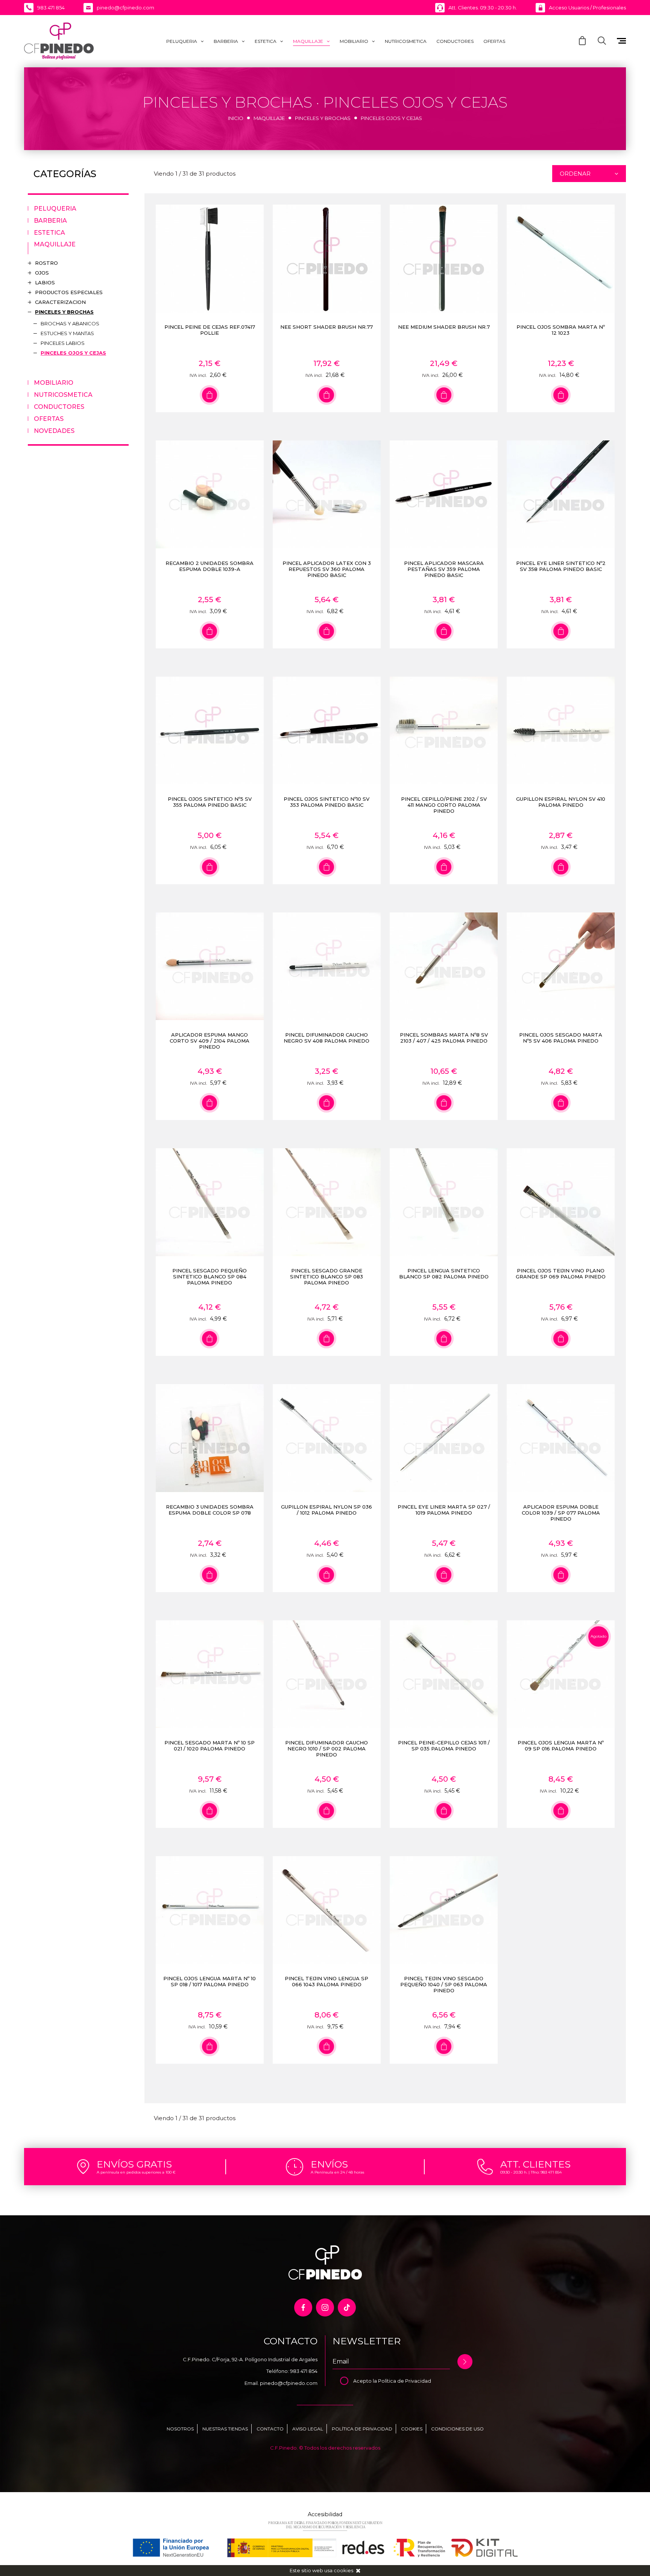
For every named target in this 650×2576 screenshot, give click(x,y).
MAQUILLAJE (308, 41)
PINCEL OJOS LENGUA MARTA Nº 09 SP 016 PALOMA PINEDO (561, 1746)
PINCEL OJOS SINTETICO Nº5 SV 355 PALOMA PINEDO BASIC (210, 802)
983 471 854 (304, 2371)
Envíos (329, 2164)
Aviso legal (308, 2429)
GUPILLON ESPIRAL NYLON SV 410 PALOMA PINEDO (561, 802)
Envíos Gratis (134, 2164)
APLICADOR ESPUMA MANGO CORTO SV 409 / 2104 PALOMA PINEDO (210, 1041)
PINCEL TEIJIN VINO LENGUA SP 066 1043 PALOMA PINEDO (327, 1981)
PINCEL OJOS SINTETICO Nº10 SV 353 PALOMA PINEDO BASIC (327, 802)
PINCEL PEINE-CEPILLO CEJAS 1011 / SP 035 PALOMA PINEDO (444, 1746)
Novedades (54, 431)
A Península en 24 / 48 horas (337, 2172)
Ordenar (575, 174)
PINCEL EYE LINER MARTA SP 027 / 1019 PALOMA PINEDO (444, 1510)
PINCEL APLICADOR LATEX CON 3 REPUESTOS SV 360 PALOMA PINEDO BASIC (327, 569)
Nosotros (180, 2429)
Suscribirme (465, 2362)
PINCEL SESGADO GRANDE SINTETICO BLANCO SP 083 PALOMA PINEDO (327, 1277)
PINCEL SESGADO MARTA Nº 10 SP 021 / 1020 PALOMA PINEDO (210, 1746)
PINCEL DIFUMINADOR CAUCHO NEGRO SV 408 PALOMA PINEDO (327, 1038)
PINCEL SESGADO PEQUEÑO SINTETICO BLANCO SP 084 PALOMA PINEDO (210, 1277)
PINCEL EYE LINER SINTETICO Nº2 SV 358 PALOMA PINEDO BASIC (561, 566)
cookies (343, 2570)
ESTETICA (266, 41)
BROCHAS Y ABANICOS (70, 323)
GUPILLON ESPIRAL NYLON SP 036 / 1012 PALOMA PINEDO (327, 1510)
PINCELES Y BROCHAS (323, 118)
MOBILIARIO (354, 41)
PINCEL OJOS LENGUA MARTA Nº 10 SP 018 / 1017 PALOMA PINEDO (210, 1981)
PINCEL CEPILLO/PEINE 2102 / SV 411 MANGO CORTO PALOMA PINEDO (444, 805)
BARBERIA (226, 41)
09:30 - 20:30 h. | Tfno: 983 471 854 (531, 2172)
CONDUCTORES (455, 41)
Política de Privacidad (405, 2381)
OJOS (42, 273)
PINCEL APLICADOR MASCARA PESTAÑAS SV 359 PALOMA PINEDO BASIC (444, 569)
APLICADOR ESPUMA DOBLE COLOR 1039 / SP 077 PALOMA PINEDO (561, 1513)
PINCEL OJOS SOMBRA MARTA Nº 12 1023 (561, 330)
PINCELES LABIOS (63, 343)
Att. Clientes (535, 2164)
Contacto (270, 2429)
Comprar (210, 395)
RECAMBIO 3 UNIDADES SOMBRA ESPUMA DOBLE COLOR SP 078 (210, 1510)
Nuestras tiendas (225, 2429)
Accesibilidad (325, 2514)
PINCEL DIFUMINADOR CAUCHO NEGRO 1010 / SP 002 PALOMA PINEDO (327, 1749)
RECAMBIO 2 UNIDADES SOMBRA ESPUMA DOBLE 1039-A (210, 566)
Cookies (412, 2429)
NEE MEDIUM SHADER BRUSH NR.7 (444, 327)
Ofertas (494, 41)
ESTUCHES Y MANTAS (67, 333)
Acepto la (366, 2381)
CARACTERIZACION (60, 302)
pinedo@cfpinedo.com (289, 2383)
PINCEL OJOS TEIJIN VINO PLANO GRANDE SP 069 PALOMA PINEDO (561, 1274)
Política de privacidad (362, 2429)
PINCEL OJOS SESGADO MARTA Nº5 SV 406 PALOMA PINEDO (561, 1038)
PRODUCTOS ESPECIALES (69, 292)
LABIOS (45, 282)
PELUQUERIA (182, 41)
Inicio (236, 118)
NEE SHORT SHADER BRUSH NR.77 (327, 327)
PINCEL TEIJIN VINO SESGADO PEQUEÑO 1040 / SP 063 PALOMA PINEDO (444, 1984)
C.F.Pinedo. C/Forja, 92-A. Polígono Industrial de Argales (250, 2359)
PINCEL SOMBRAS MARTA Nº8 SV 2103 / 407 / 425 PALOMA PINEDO (444, 1038)
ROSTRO (46, 263)
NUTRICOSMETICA (406, 41)
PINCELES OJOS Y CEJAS (73, 353)
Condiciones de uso (457, 2429)
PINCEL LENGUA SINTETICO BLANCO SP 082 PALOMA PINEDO (444, 1274)
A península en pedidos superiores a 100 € (136, 2172)
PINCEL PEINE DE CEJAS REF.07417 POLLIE (210, 330)
